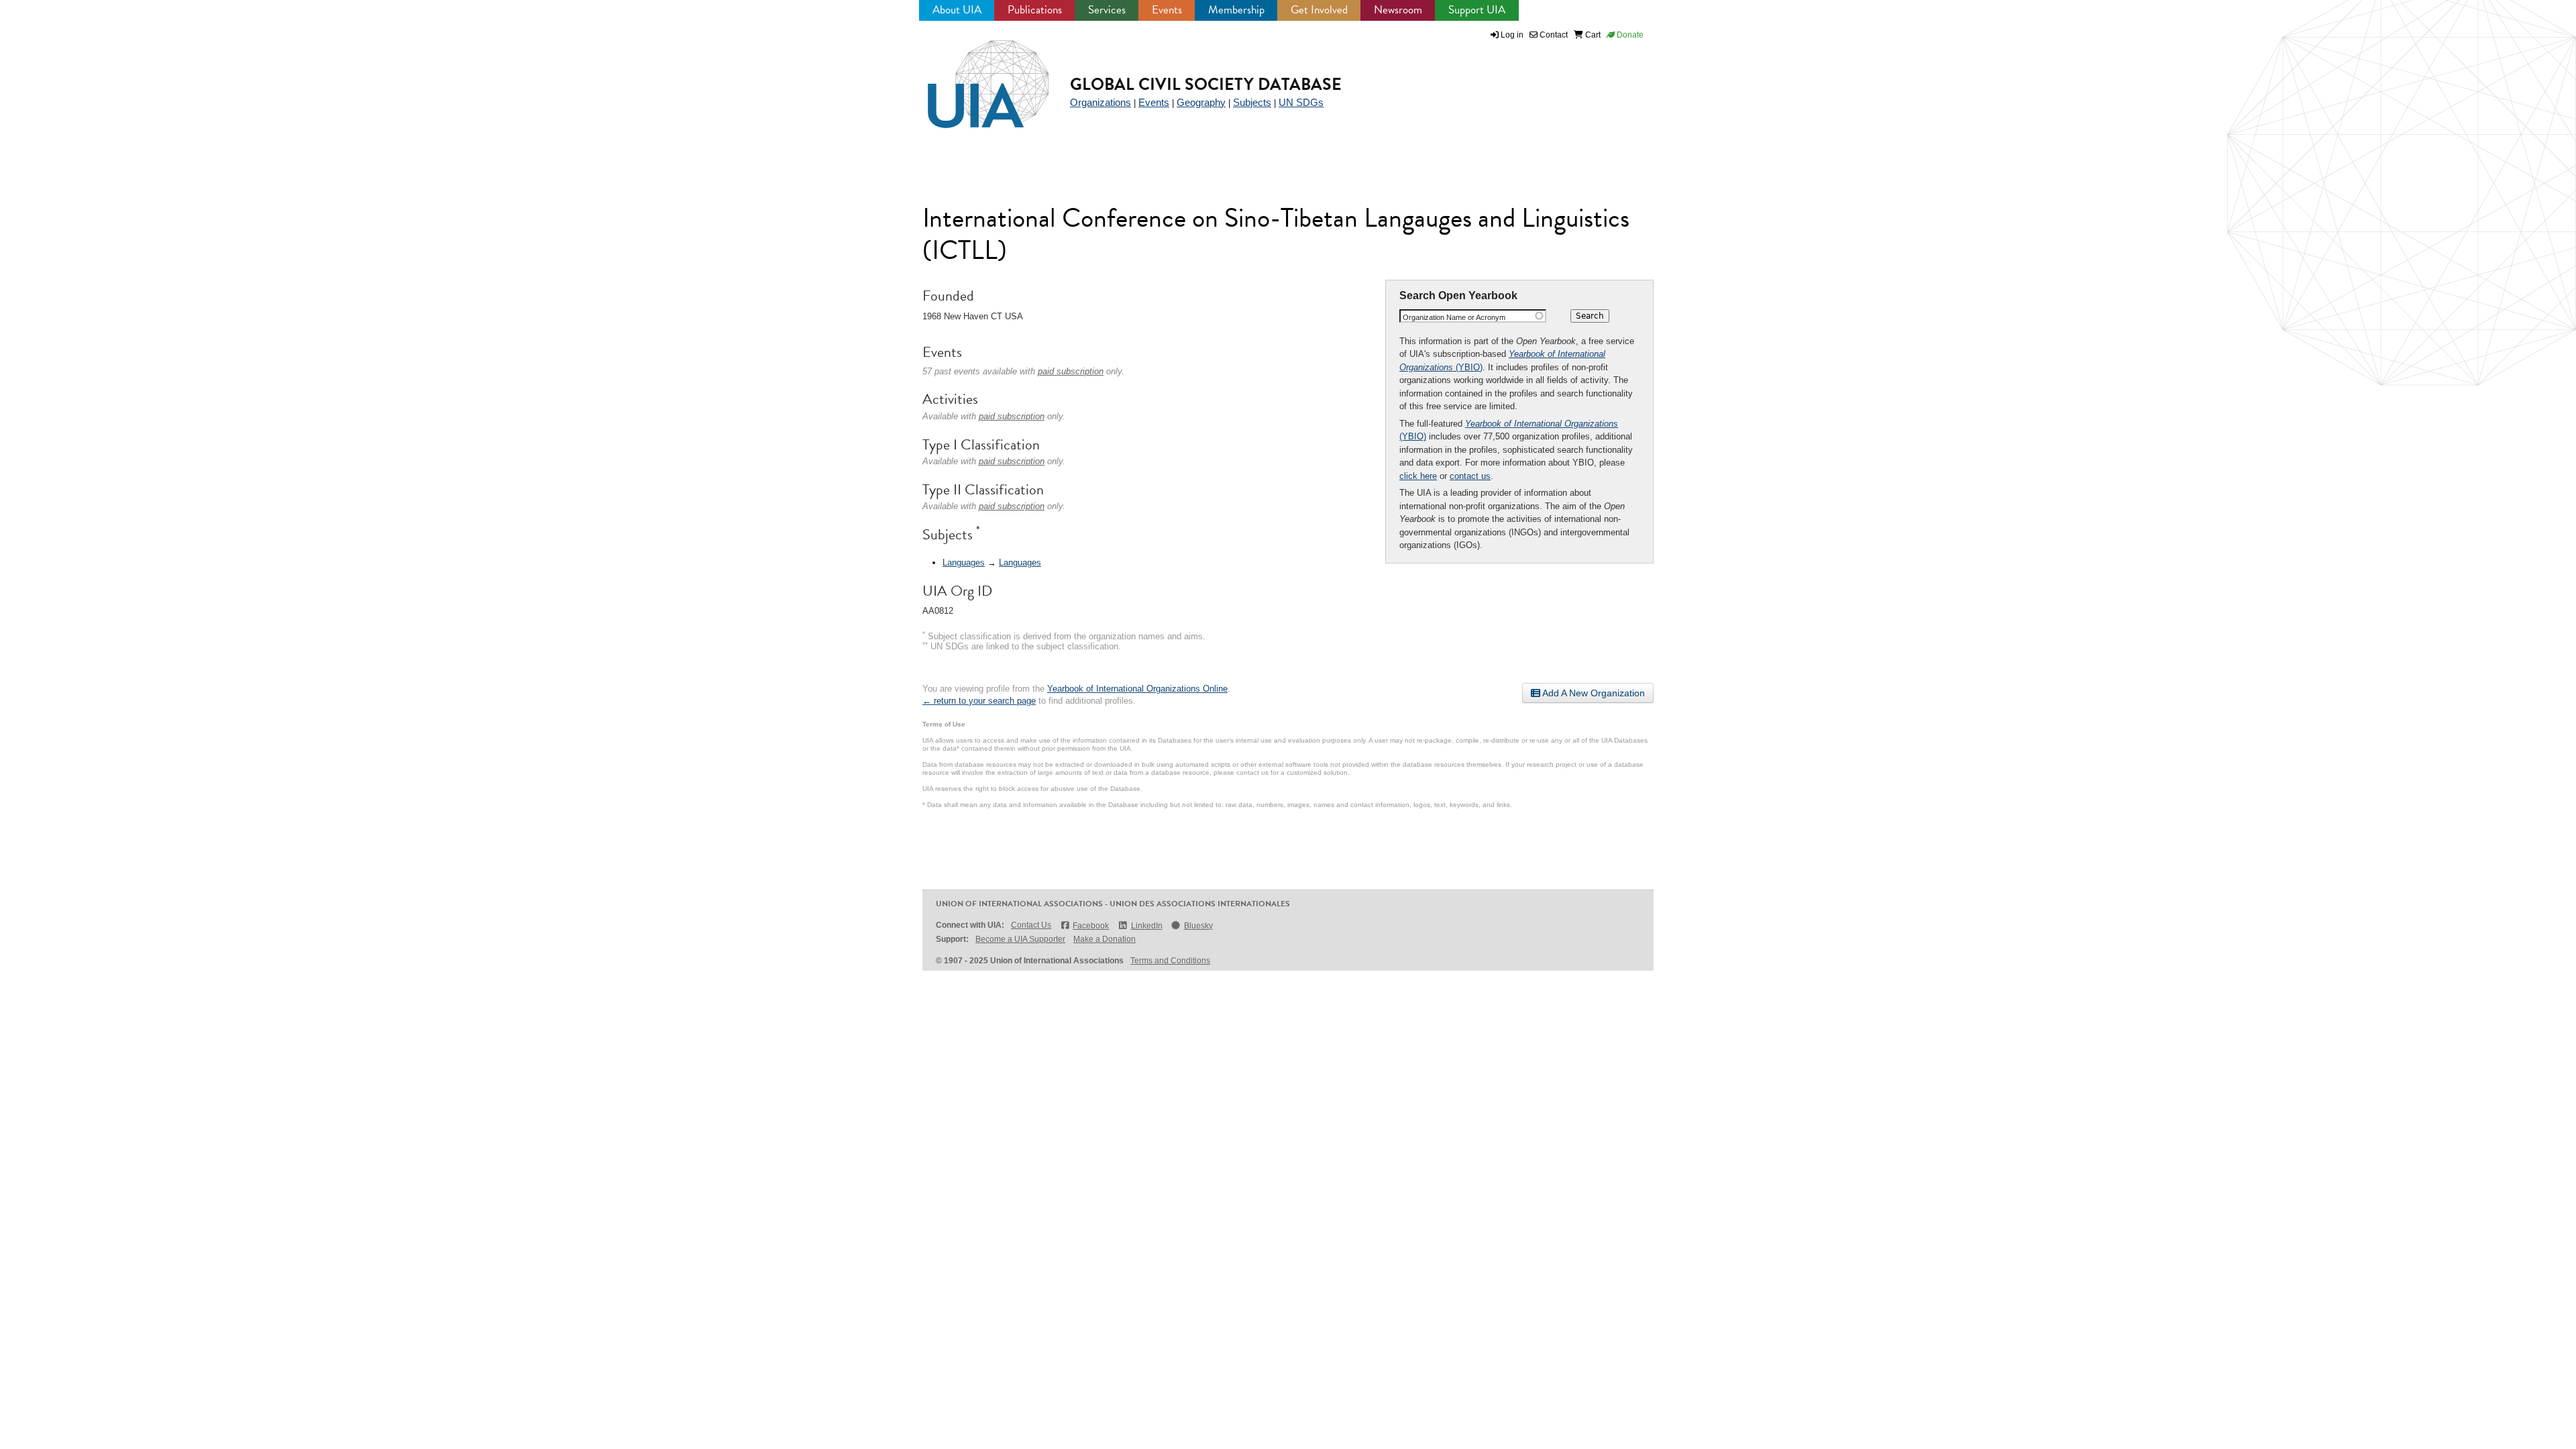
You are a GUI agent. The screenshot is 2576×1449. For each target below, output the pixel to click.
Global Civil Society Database (1206, 84)
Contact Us (1031, 925)
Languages (964, 562)
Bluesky (1198, 926)
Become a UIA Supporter (1020, 939)
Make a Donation (1105, 939)
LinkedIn (1146, 926)
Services (1107, 10)
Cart (1592, 35)
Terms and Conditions (1170, 961)
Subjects (1252, 102)
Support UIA (1477, 10)
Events (1167, 10)
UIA (973, 76)
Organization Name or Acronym (1454, 317)
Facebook (1091, 926)
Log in (1512, 35)
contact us (1470, 476)
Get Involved (1319, 10)
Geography (1201, 102)
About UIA (957, 10)
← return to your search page (979, 701)
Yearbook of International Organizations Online (1137, 689)
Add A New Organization (1593, 693)
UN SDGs (1301, 102)
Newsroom (1398, 10)
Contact (1553, 35)
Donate (1629, 35)
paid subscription (1071, 371)
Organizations (1101, 102)
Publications (1035, 10)
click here (1418, 476)
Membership (1236, 10)
